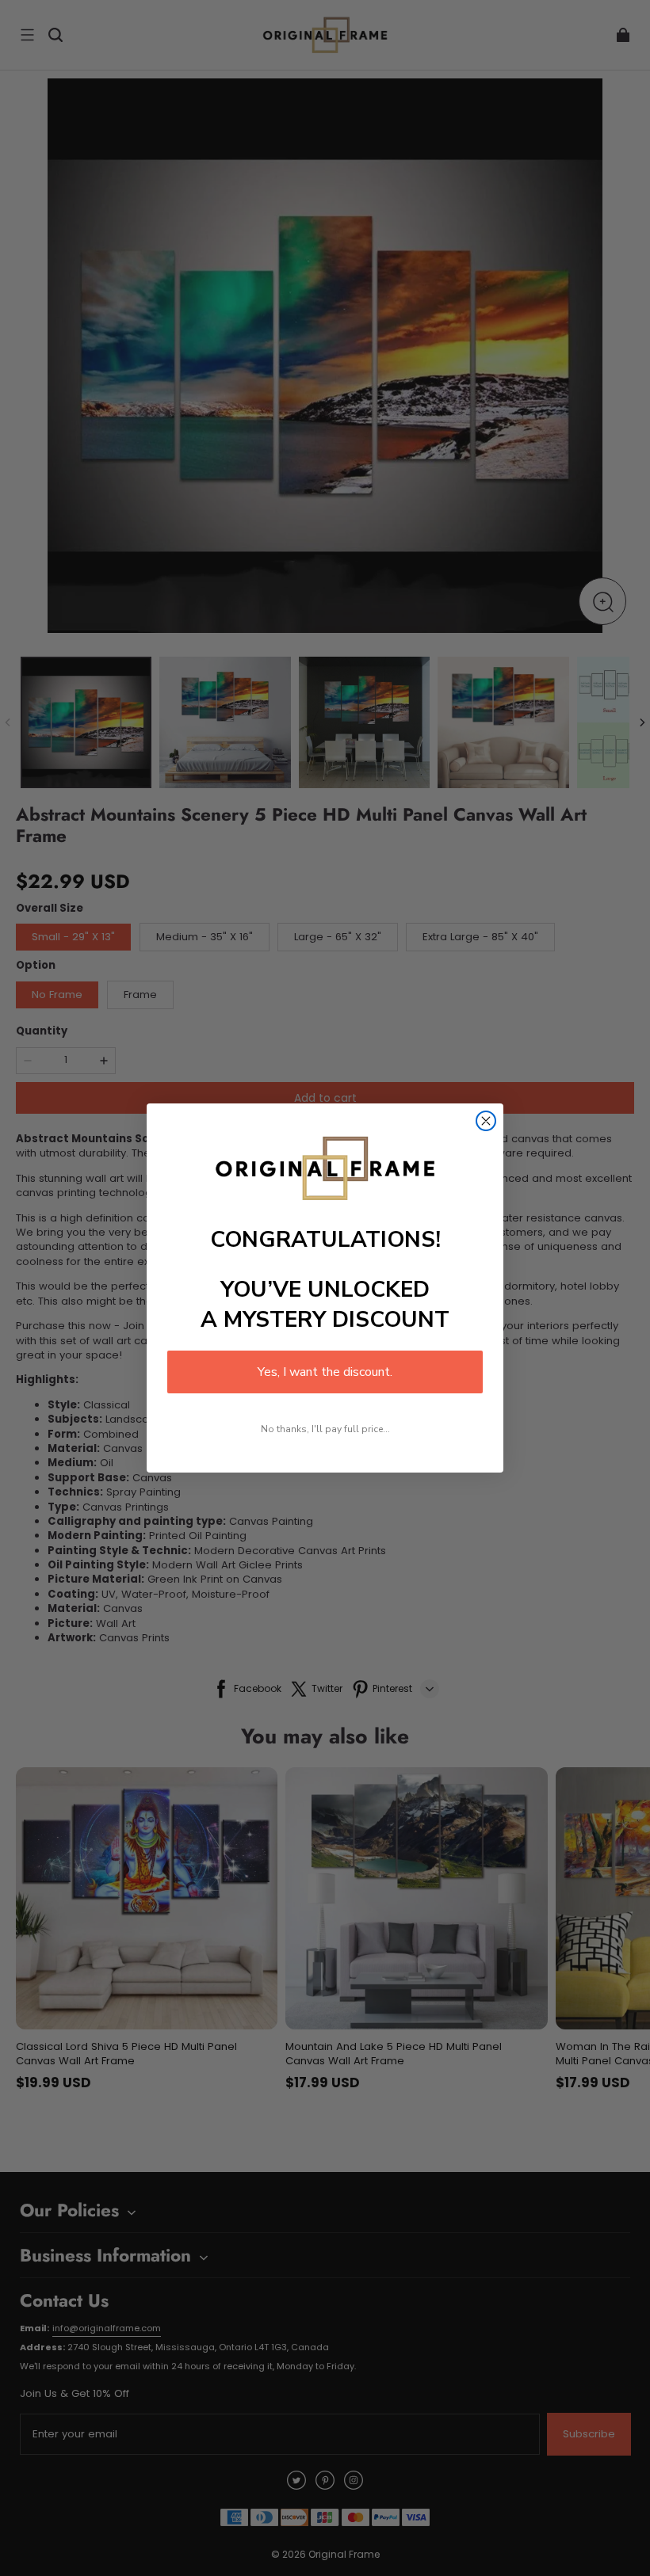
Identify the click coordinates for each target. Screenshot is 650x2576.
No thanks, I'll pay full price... (325, 1429)
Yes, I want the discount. (325, 1372)
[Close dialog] (486, 1121)
